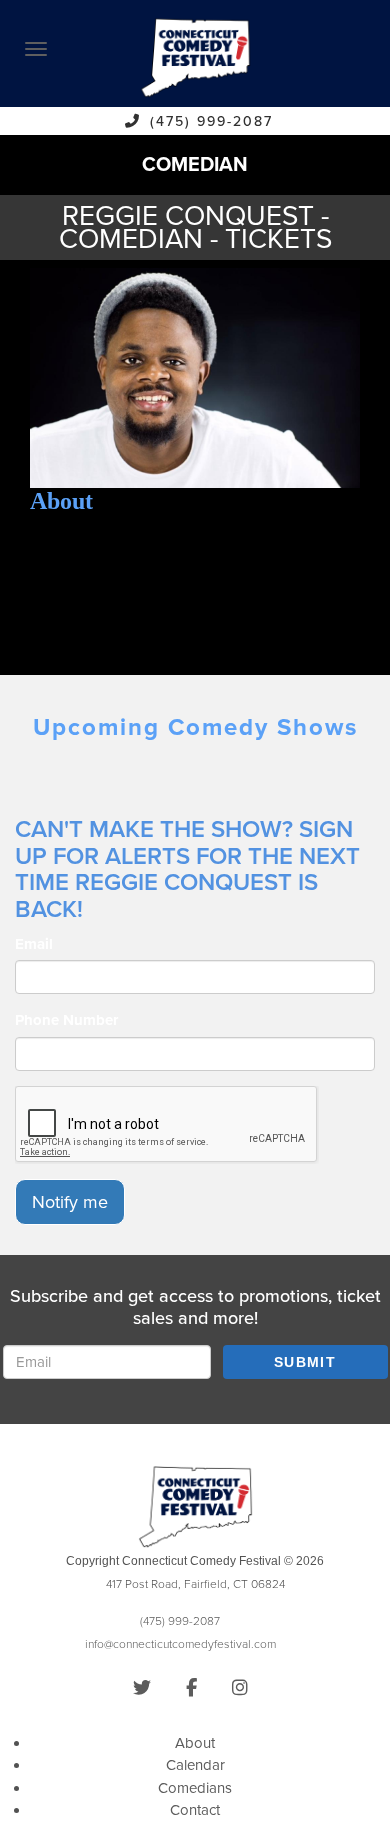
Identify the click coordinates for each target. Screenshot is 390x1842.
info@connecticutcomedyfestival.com (180, 1644)
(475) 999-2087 (211, 121)
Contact (195, 1810)
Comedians (195, 1788)
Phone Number (66, 1020)
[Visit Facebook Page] (191, 1688)
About (195, 1743)
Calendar (195, 1765)
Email (34, 944)
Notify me (70, 1202)
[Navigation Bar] (36, 49)
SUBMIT (305, 1362)
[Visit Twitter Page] (142, 1688)
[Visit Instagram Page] (240, 1688)
